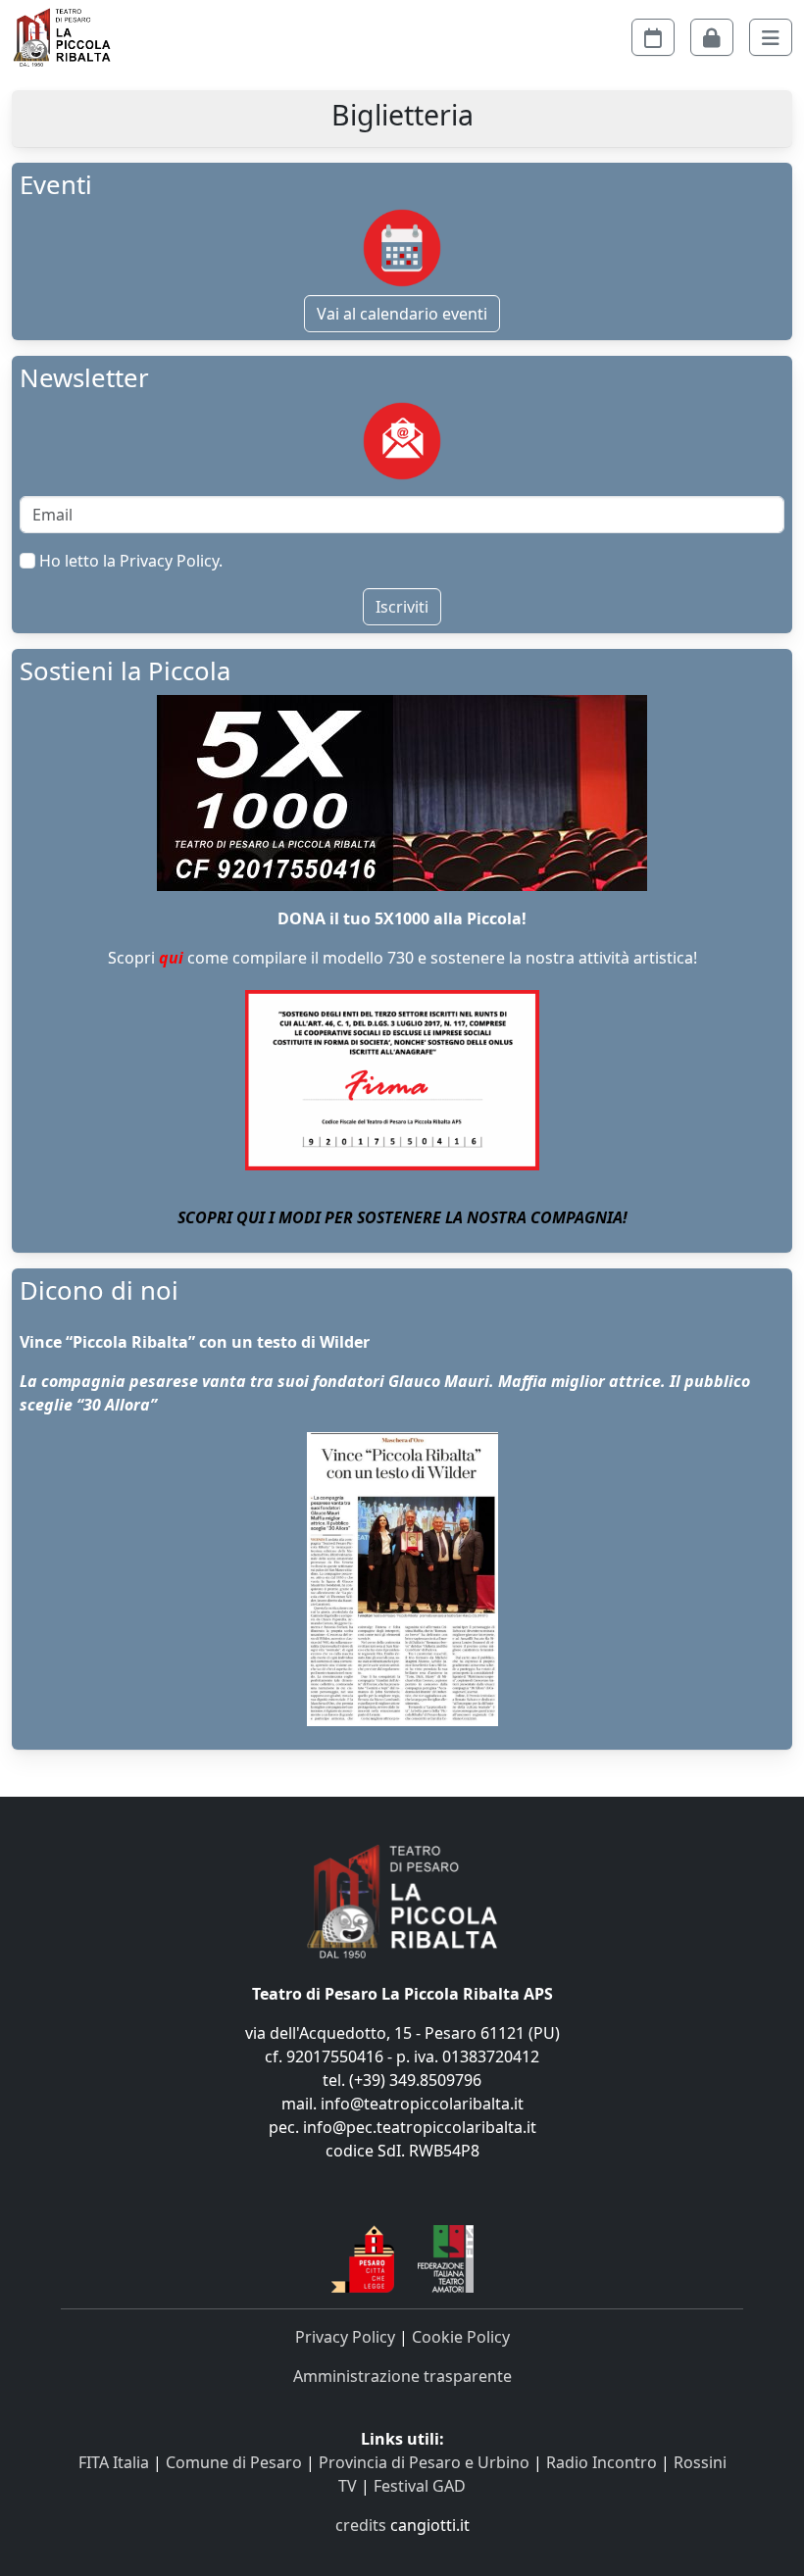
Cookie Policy (461, 2337)
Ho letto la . (129, 561)
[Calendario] (653, 37)
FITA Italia (114, 2462)
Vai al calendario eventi (402, 314)
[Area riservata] (712, 37)
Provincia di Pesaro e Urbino (424, 2462)
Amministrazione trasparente (402, 2376)
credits (361, 2525)
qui (171, 958)
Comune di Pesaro (234, 2462)
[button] (771, 37)
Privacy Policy (169, 561)
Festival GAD (420, 2486)
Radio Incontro (602, 2462)
